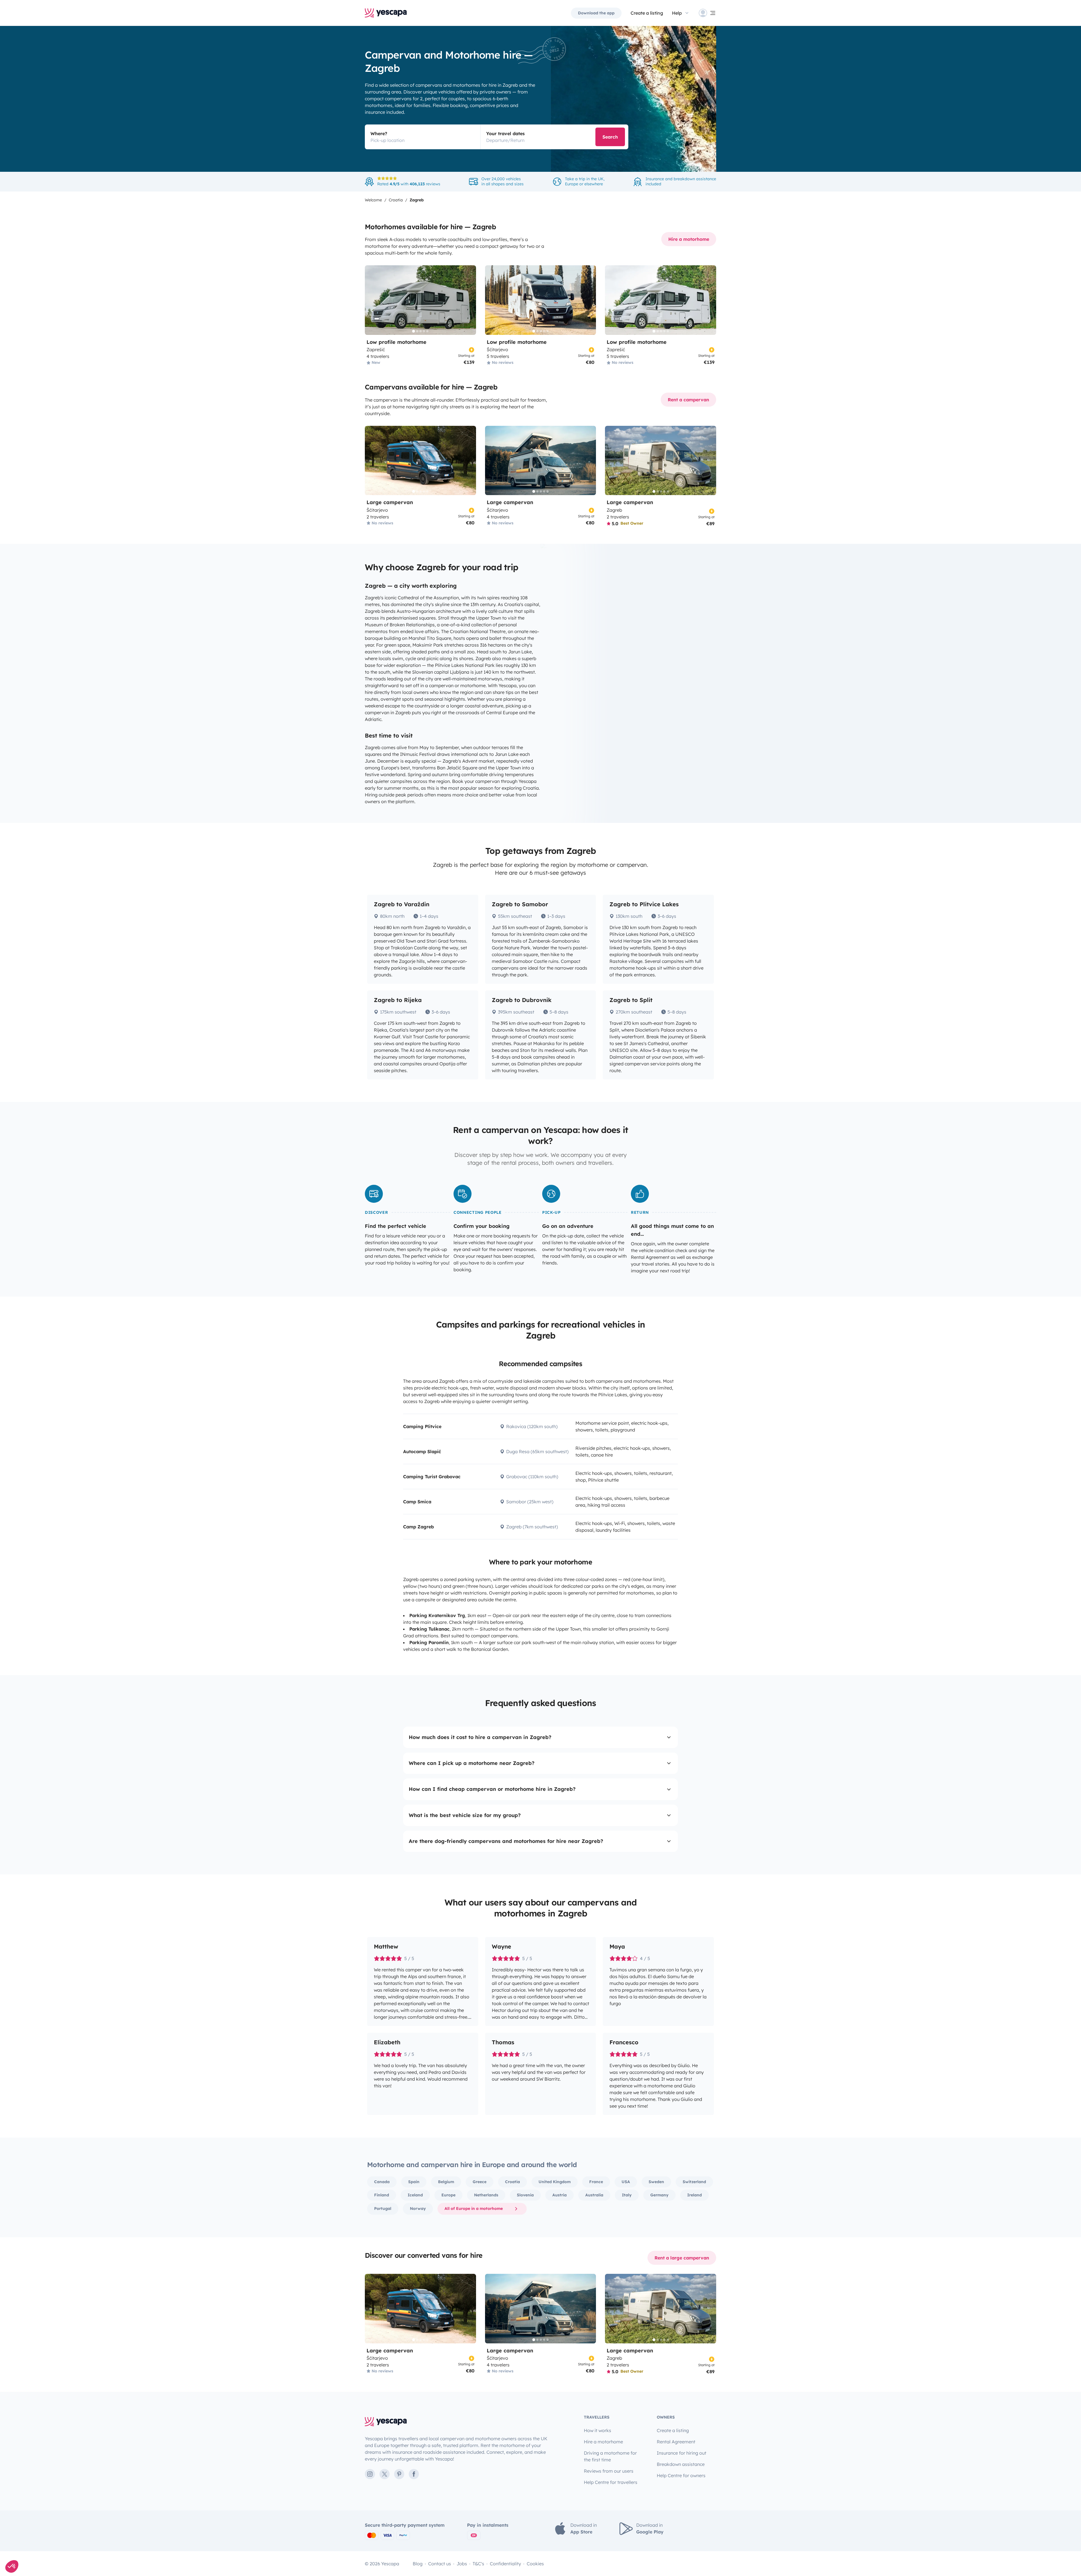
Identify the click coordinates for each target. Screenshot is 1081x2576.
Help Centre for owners (681, 2475)
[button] (12, 2566)
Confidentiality (505, 2564)
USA (626, 2182)
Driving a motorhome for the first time (610, 2456)
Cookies (535, 2564)
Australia (594, 2195)
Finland (382, 2195)
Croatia (512, 2182)
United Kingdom (555, 2182)
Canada (382, 2182)
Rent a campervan (688, 400)
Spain (414, 2182)
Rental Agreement (676, 2442)
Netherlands (486, 2195)
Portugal (383, 2208)
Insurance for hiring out (682, 2453)
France (596, 2182)
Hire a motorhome (689, 239)
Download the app (596, 13)
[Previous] (372, 300)
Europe (448, 2195)
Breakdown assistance (681, 2464)
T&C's (478, 2564)
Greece (480, 2182)
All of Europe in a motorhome (474, 2208)
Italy (627, 2195)
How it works (598, 2430)
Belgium (446, 2182)
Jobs (462, 2564)
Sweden (656, 2182)
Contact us (440, 2564)
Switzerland (694, 2182)
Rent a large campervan (682, 2258)
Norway (418, 2208)
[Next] (469, 300)
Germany (659, 2195)
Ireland (694, 2195)
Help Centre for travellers (611, 2482)
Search (610, 137)
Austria (560, 2195)
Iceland (415, 2195)
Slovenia (525, 2195)
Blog (418, 2564)
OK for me (38, 2548)
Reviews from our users (609, 2471)
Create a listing (673, 2430)
